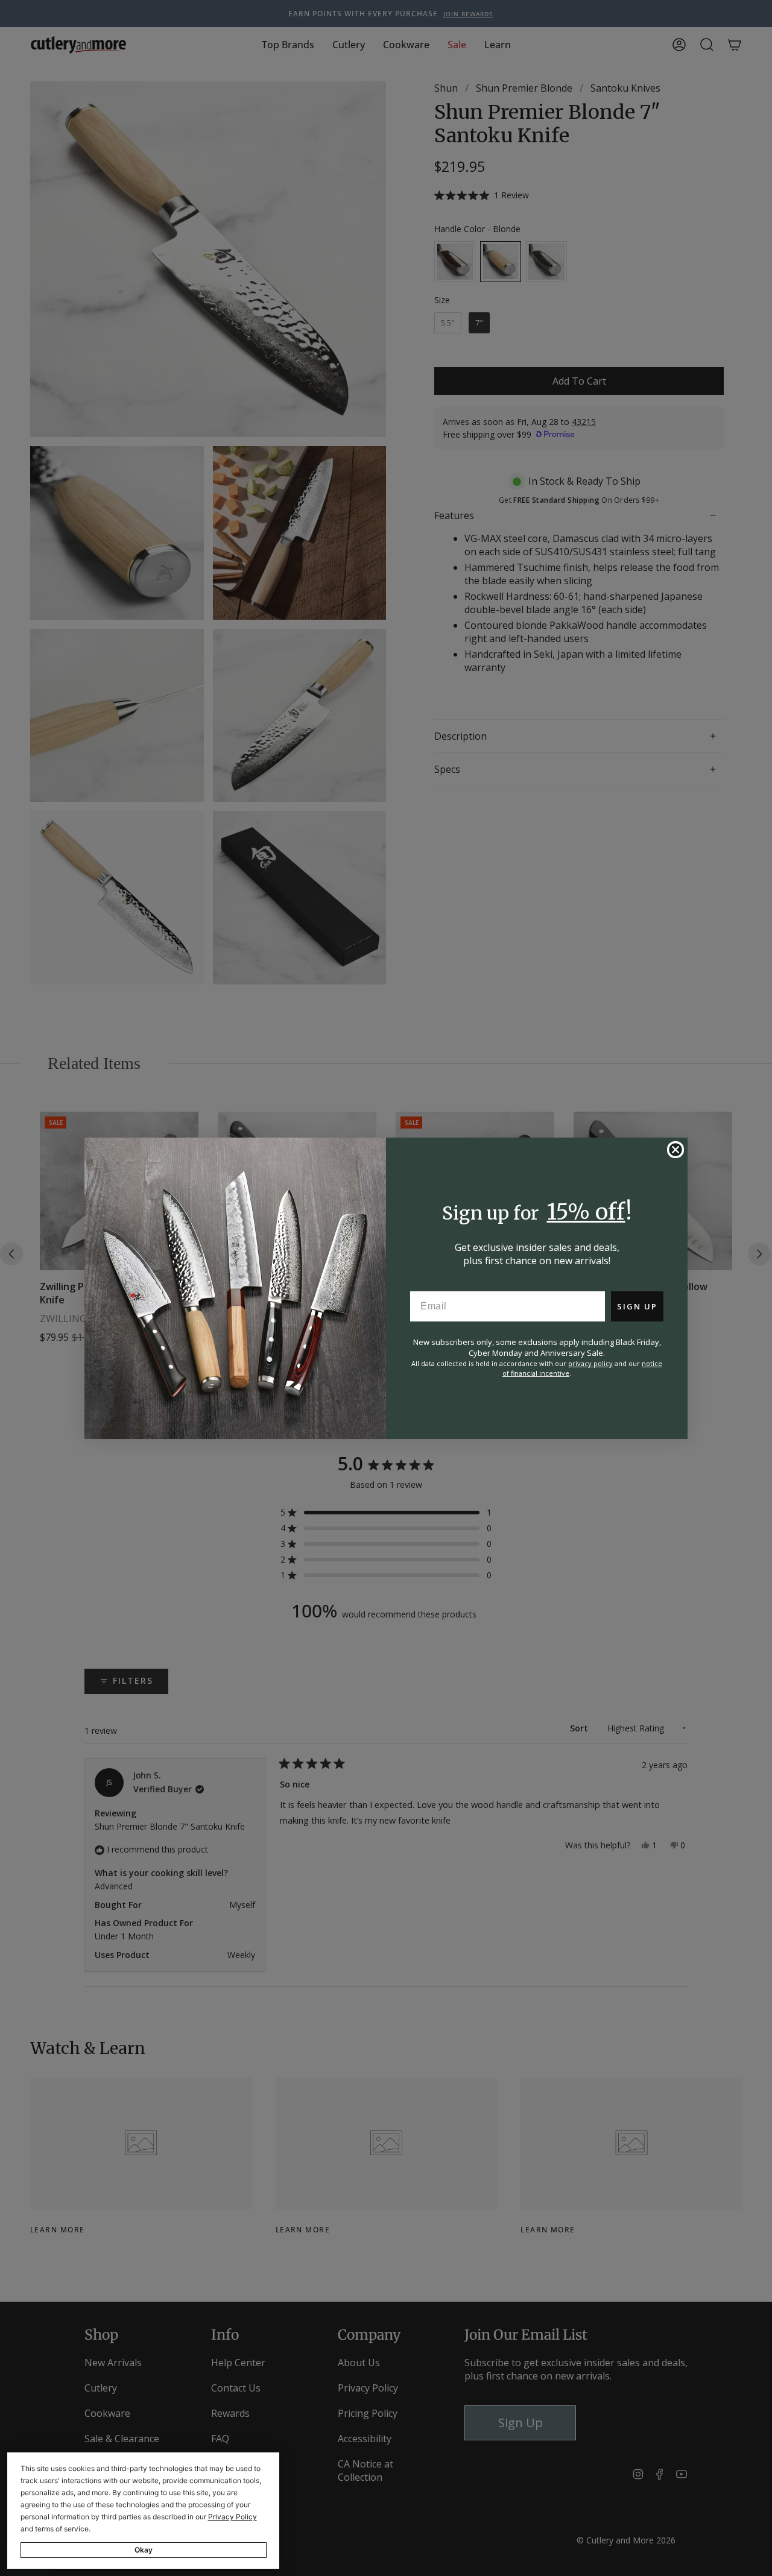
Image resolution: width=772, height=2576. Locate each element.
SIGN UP (637, 1306)
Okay (144, 2550)
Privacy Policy (233, 2517)
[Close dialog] (675, 1150)
